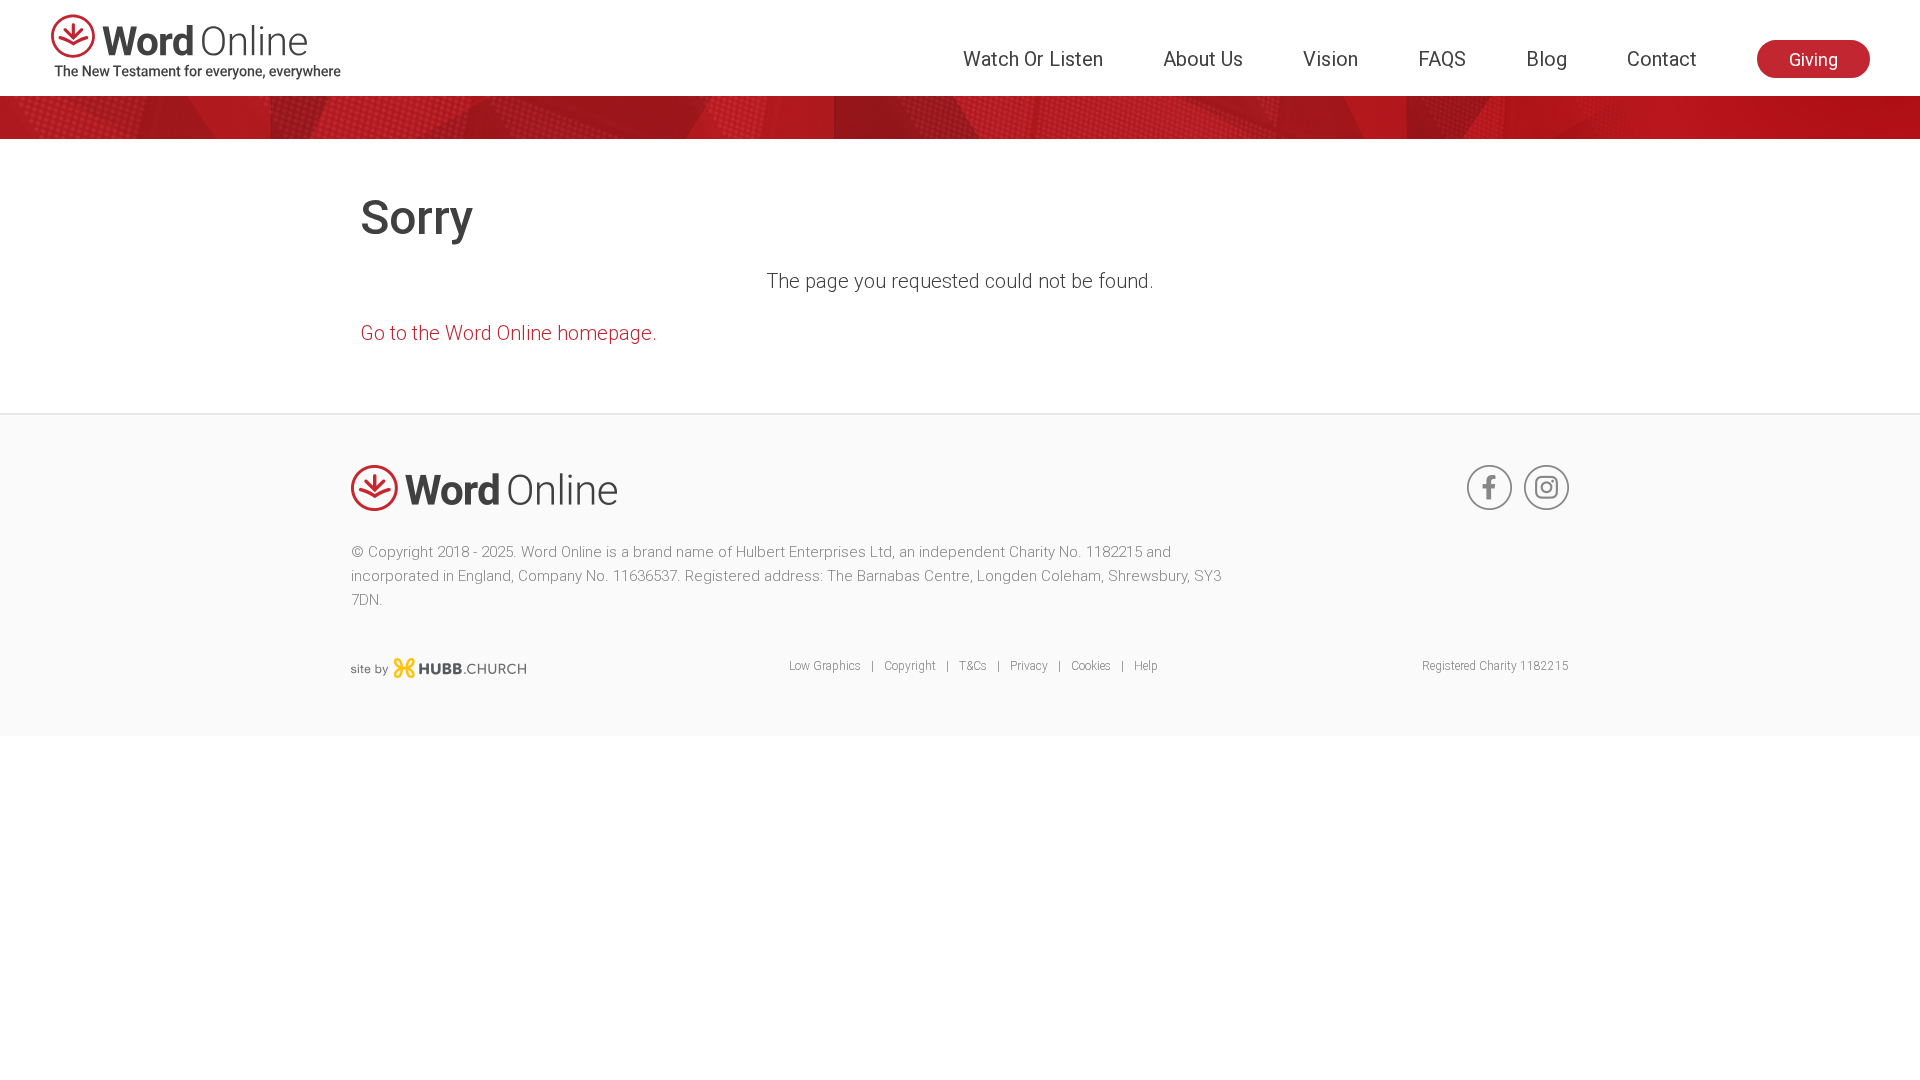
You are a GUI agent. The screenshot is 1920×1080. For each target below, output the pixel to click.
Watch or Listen (1033, 59)
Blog (1546, 59)
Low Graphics (825, 666)
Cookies (1091, 666)
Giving (1813, 59)
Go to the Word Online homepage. (508, 333)
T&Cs (973, 666)
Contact (1662, 59)
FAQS (1442, 59)
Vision (1330, 59)
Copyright (910, 666)
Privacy (1029, 666)
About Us (1203, 59)
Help (1146, 666)
